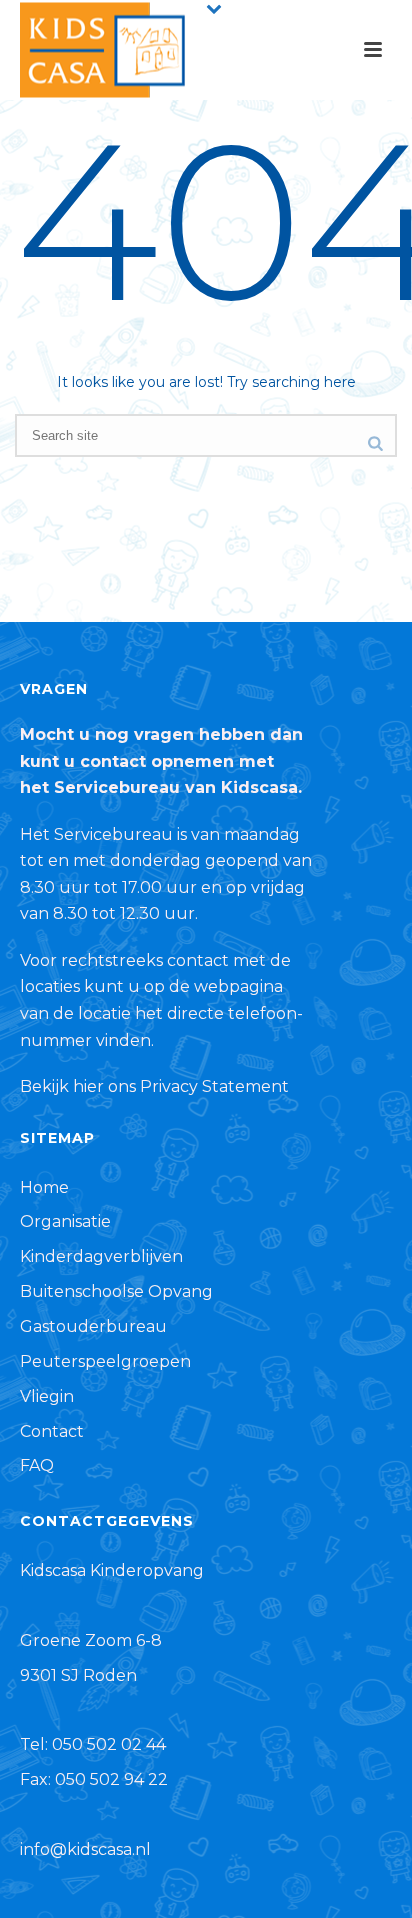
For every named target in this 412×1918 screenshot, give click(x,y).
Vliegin (47, 1396)
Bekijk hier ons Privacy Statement (154, 1086)
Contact (52, 1431)
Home (44, 1187)
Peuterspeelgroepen (105, 1361)
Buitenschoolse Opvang (116, 1291)
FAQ (37, 1465)
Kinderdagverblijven (101, 1256)
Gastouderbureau (93, 1326)
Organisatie (65, 1221)
